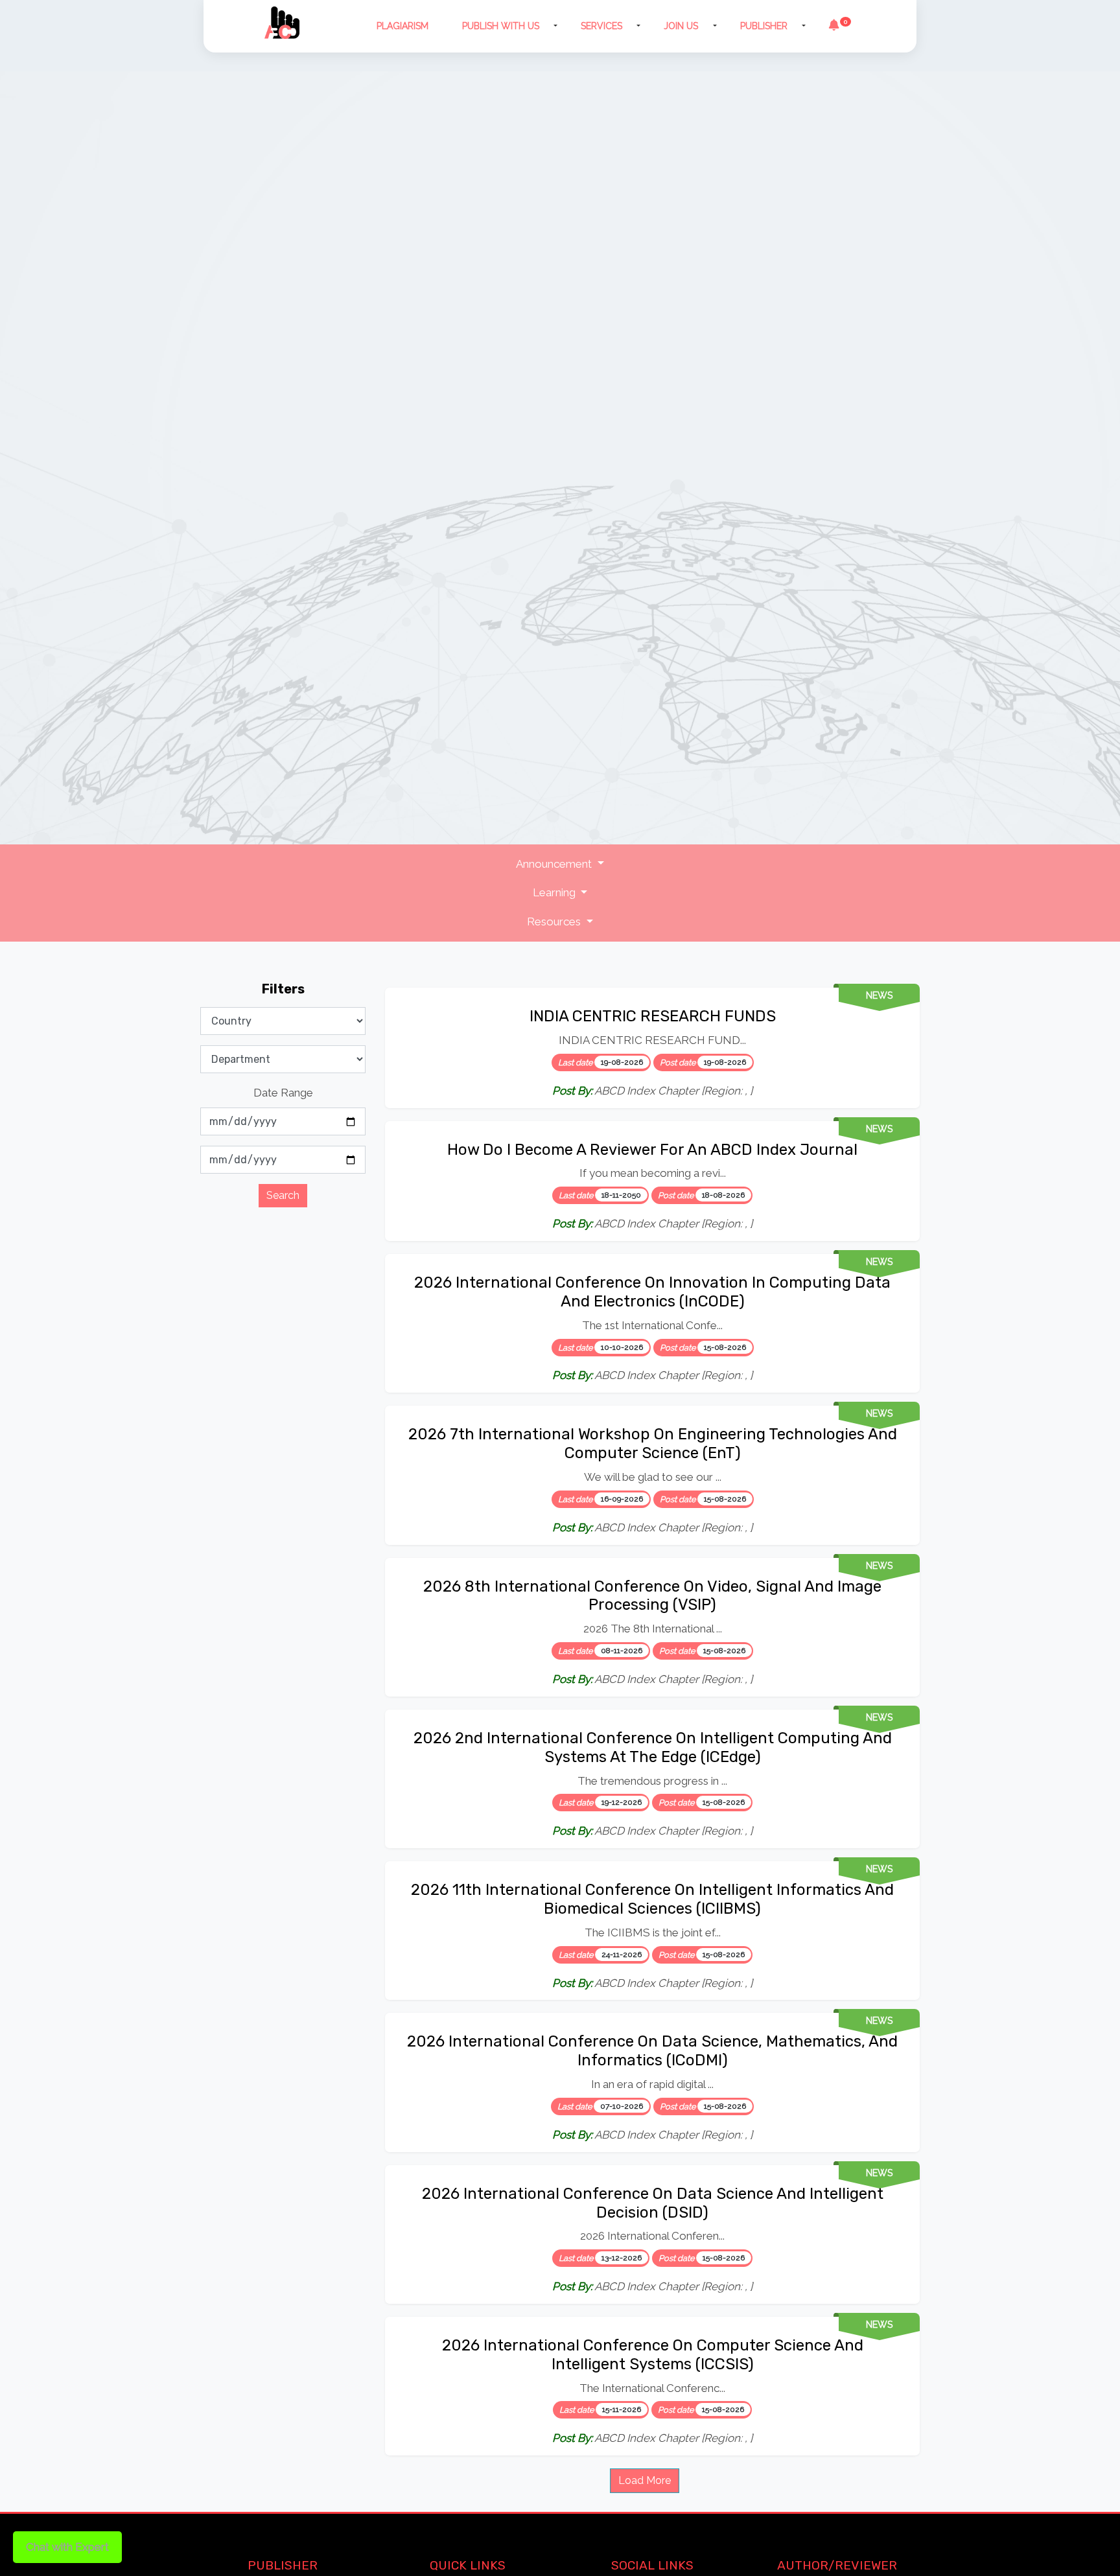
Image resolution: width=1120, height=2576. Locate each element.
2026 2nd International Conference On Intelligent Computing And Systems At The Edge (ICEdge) (653, 1747)
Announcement (555, 864)
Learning (555, 892)
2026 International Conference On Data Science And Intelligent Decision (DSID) (653, 2203)
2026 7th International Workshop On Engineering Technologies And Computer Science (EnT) (653, 1444)
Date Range (283, 1093)
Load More (645, 2480)
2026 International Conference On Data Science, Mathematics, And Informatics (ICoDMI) (652, 2051)
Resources (555, 922)
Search (283, 1195)
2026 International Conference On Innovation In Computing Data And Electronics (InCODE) (652, 1292)
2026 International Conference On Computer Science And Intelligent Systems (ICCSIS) (653, 2355)
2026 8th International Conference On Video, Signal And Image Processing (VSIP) (652, 1596)
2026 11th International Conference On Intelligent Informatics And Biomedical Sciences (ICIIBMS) (652, 1899)
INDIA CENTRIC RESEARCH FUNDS (653, 1016)
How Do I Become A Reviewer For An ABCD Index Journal (652, 1150)
